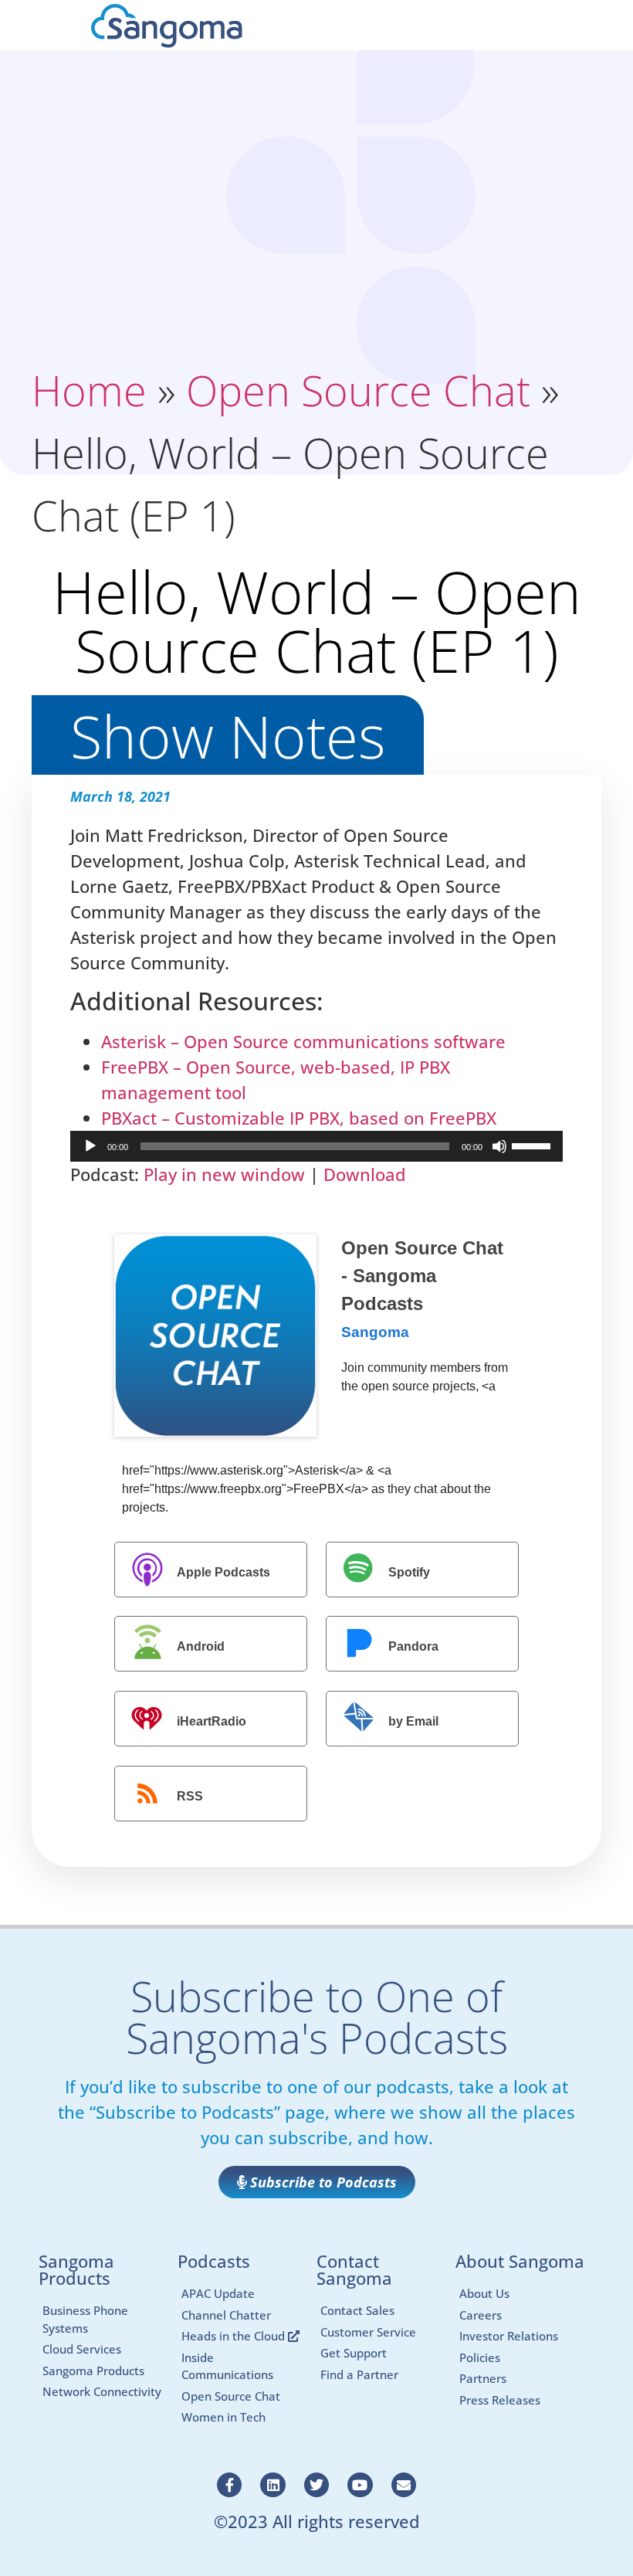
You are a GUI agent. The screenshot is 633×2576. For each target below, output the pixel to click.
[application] (316, 1146)
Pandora (413, 1647)
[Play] (90, 1146)
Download (365, 1174)
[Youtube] (360, 2485)
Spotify (409, 1572)
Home (89, 390)
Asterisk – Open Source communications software (303, 1041)
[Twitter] (316, 2485)
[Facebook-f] (229, 2485)
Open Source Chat (358, 390)
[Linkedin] (272, 2485)
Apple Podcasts (223, 1572)
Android (201, 1647)
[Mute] (499, 1146)
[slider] (533, 1145)
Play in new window (224, 1174)
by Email (413, 1721)
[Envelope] (404, 2485)
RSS (190, 1796)
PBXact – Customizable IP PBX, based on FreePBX (299, 1118)
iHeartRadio (212, 1721)
